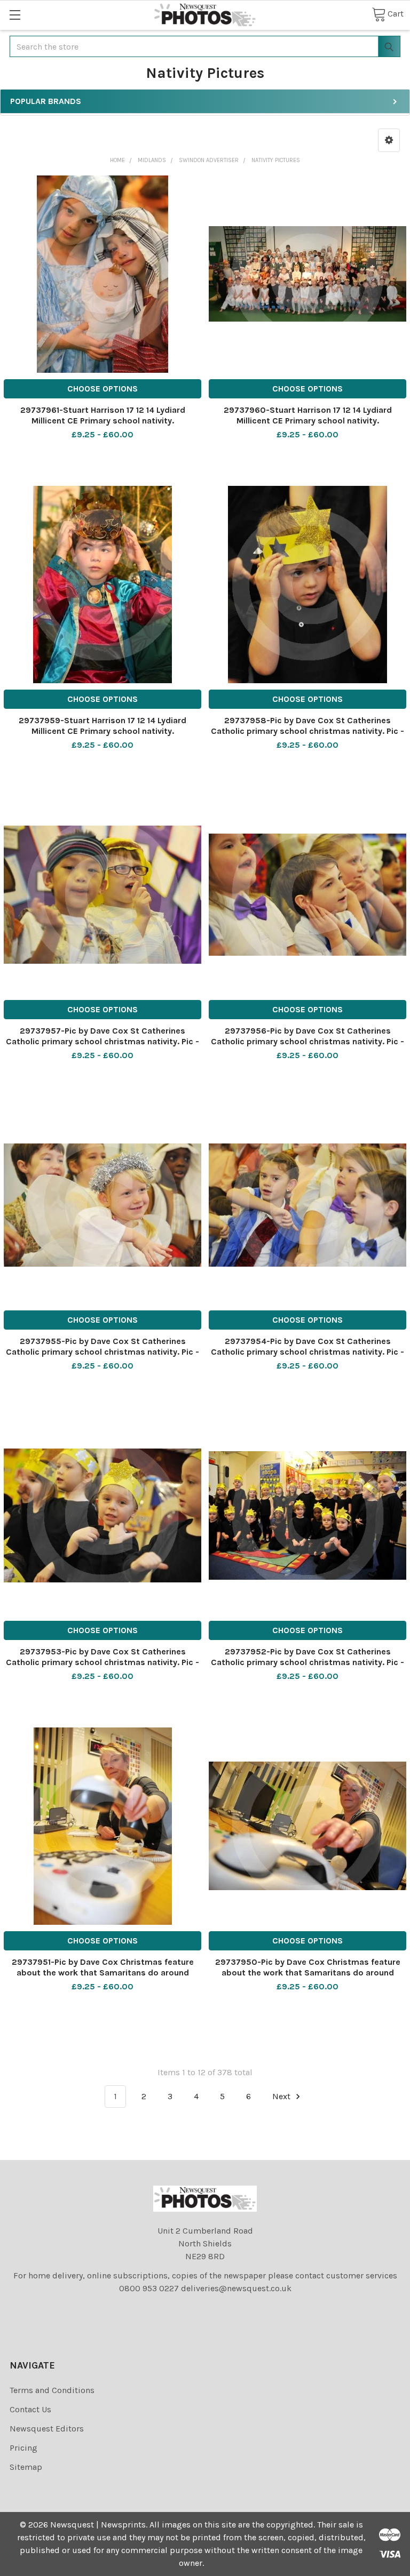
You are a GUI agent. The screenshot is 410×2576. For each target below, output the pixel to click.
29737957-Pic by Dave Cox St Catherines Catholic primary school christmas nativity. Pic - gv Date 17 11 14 (102, 1041)
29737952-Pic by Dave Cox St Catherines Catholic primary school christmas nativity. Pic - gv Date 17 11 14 (307, 1662)
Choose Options (102, 389)
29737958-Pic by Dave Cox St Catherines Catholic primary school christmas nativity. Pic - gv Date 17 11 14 (307, 731)
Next (282, 2096)
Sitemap (26, 2467)
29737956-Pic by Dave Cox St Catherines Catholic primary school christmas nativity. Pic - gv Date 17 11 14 (307, 1041)
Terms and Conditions (52, 2390)
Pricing (23, 2448)
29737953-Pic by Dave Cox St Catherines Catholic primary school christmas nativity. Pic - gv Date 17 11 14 (102, 1662)
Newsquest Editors (47, 2429)
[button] (389, 140)
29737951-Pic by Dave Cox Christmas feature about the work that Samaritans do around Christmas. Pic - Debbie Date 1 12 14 (103, 1973)
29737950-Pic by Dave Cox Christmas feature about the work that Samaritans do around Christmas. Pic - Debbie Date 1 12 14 (308, 1973)
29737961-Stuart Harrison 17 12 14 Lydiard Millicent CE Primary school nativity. (103, 415)
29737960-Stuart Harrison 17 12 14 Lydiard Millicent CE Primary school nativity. (308, 415)
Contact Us (30, 2409)
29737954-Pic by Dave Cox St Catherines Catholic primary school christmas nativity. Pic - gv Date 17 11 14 (307, 1352)
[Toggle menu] (15, 15)
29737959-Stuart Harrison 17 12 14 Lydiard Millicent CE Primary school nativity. (102, 726)
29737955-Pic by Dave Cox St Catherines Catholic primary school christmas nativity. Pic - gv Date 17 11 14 (102, 1352)
